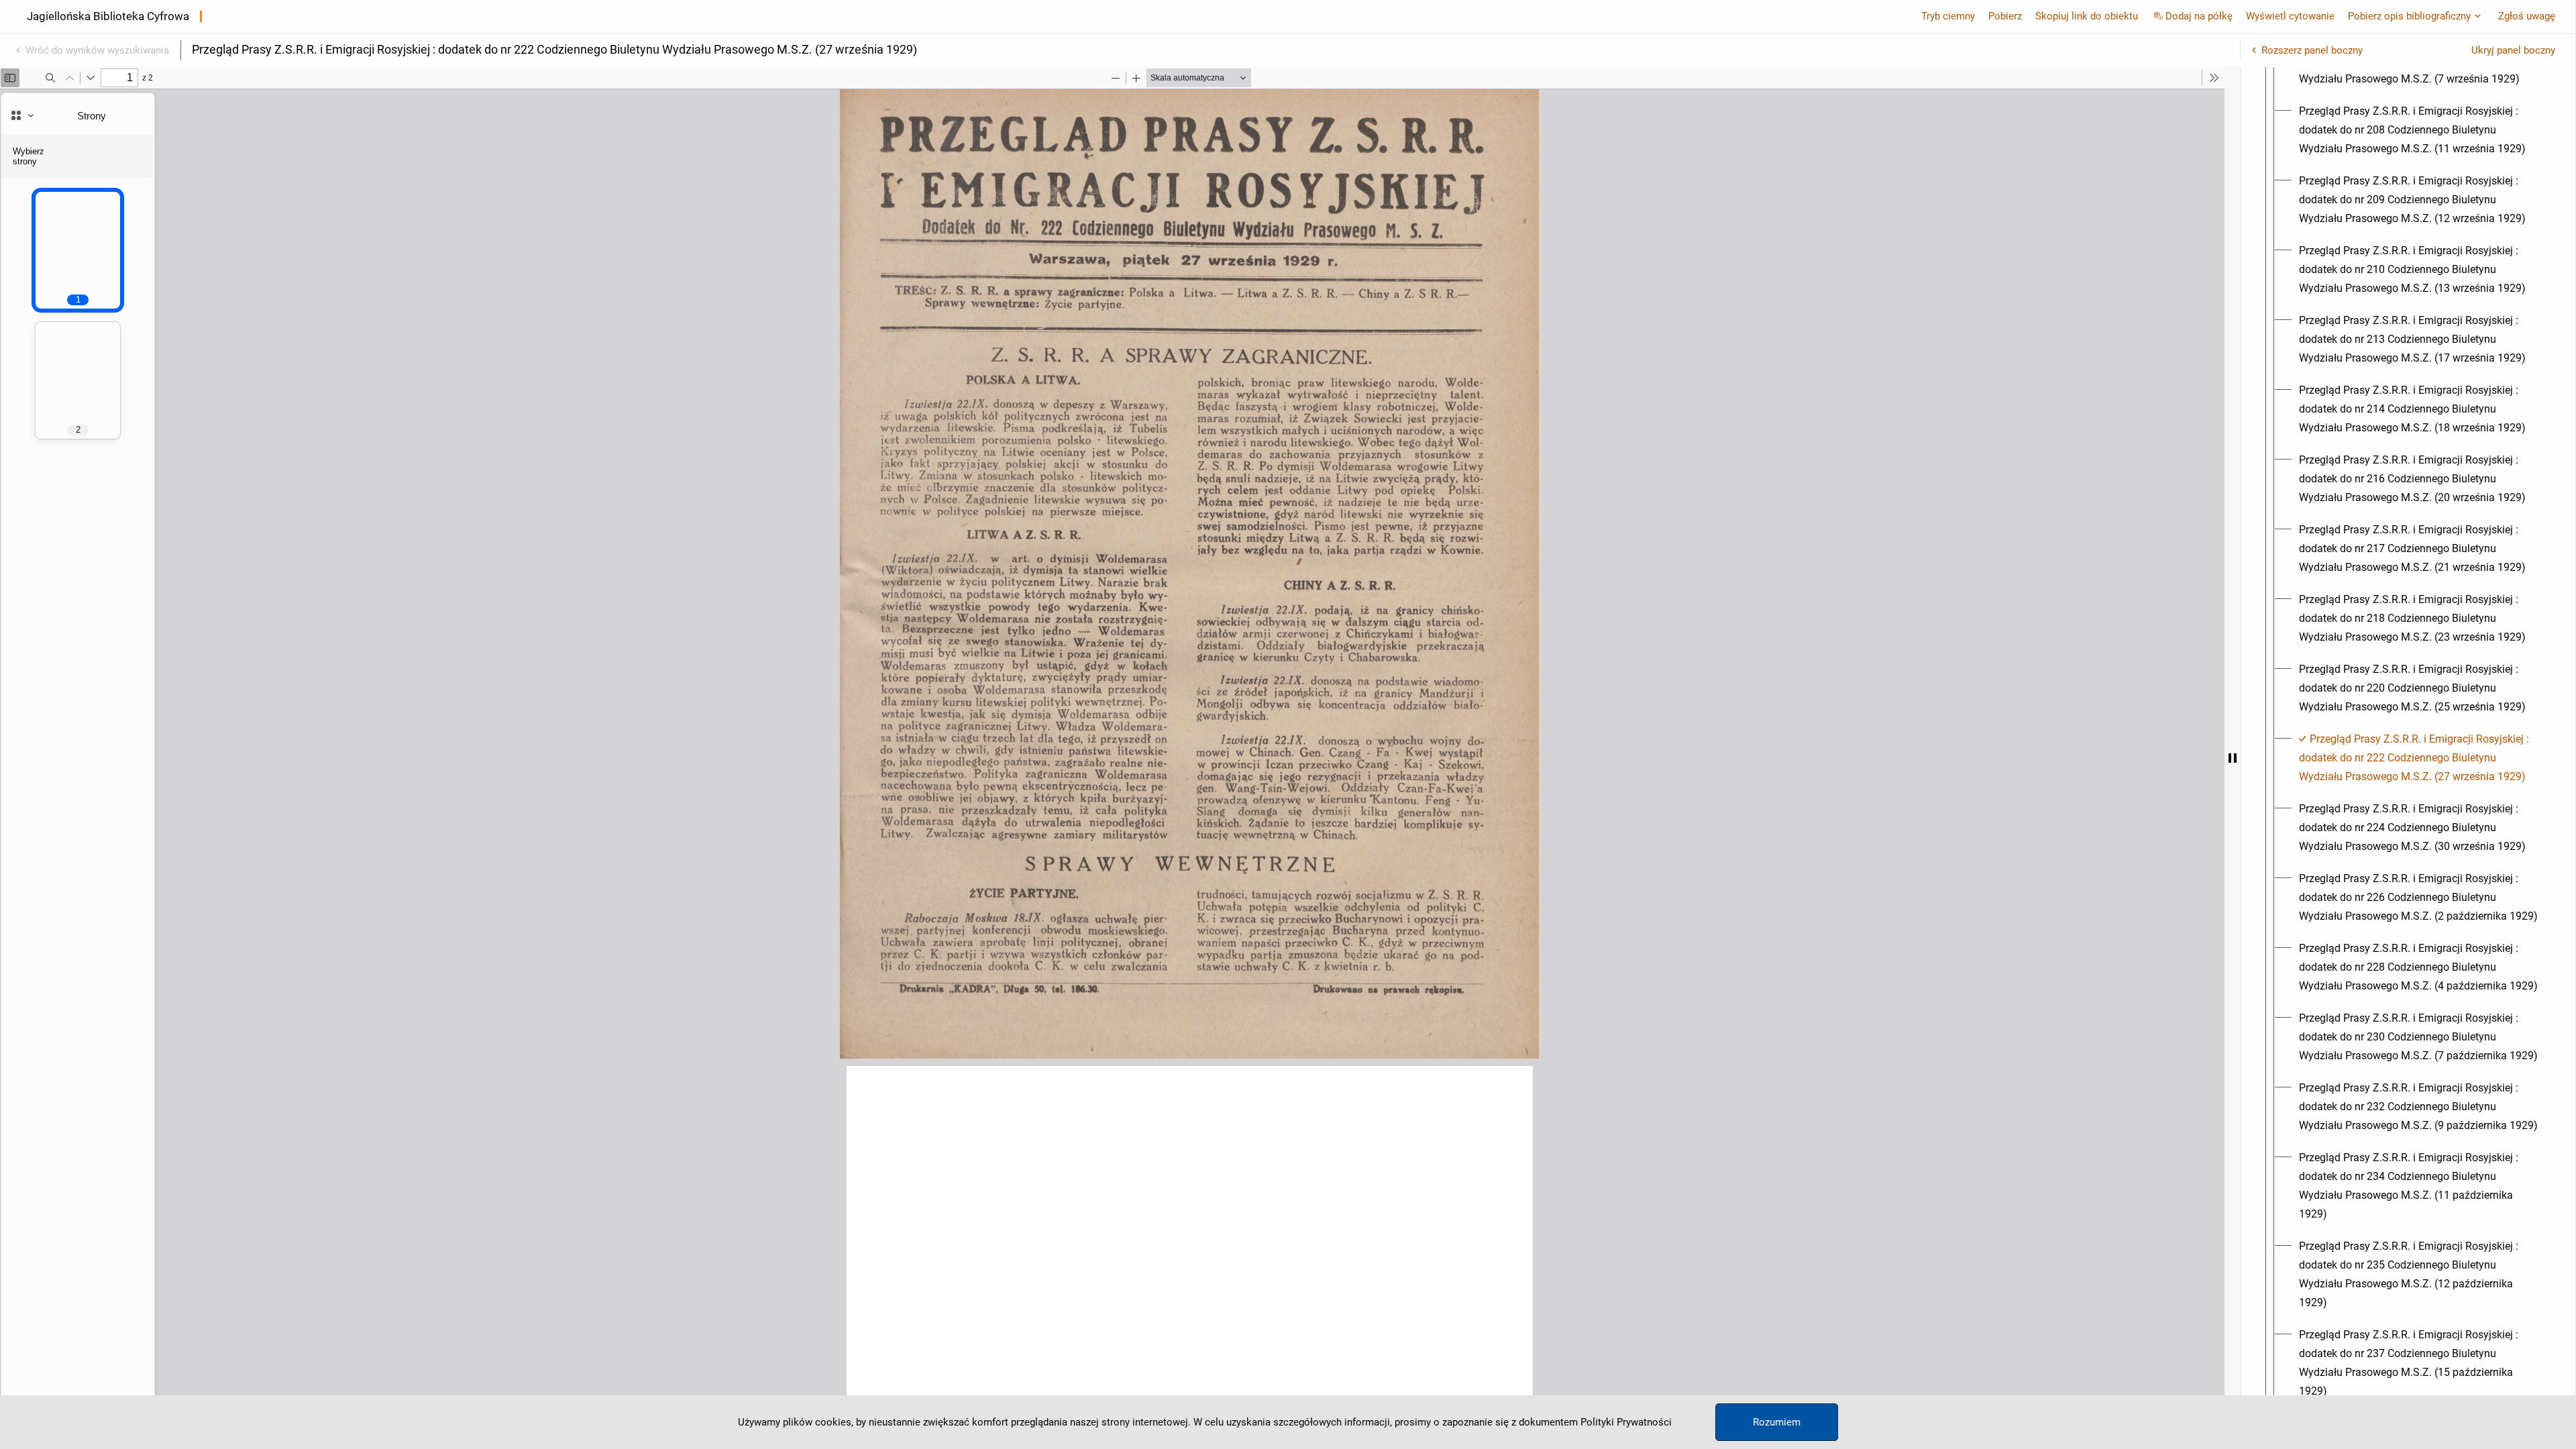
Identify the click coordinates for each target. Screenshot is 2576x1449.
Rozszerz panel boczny (2312, 50)
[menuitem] (2420, 130)
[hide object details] (2233, 758)
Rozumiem (1777, 1422)
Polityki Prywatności (1626, 1422)
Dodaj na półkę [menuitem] (2199, 16)
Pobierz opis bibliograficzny (2409, 16)
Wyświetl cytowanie (2290, 16)
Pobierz (2005, 16)
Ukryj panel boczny (2513, 50)
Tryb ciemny (1948, 16)
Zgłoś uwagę (2527, 16)
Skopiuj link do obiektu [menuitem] (2087, 16)
